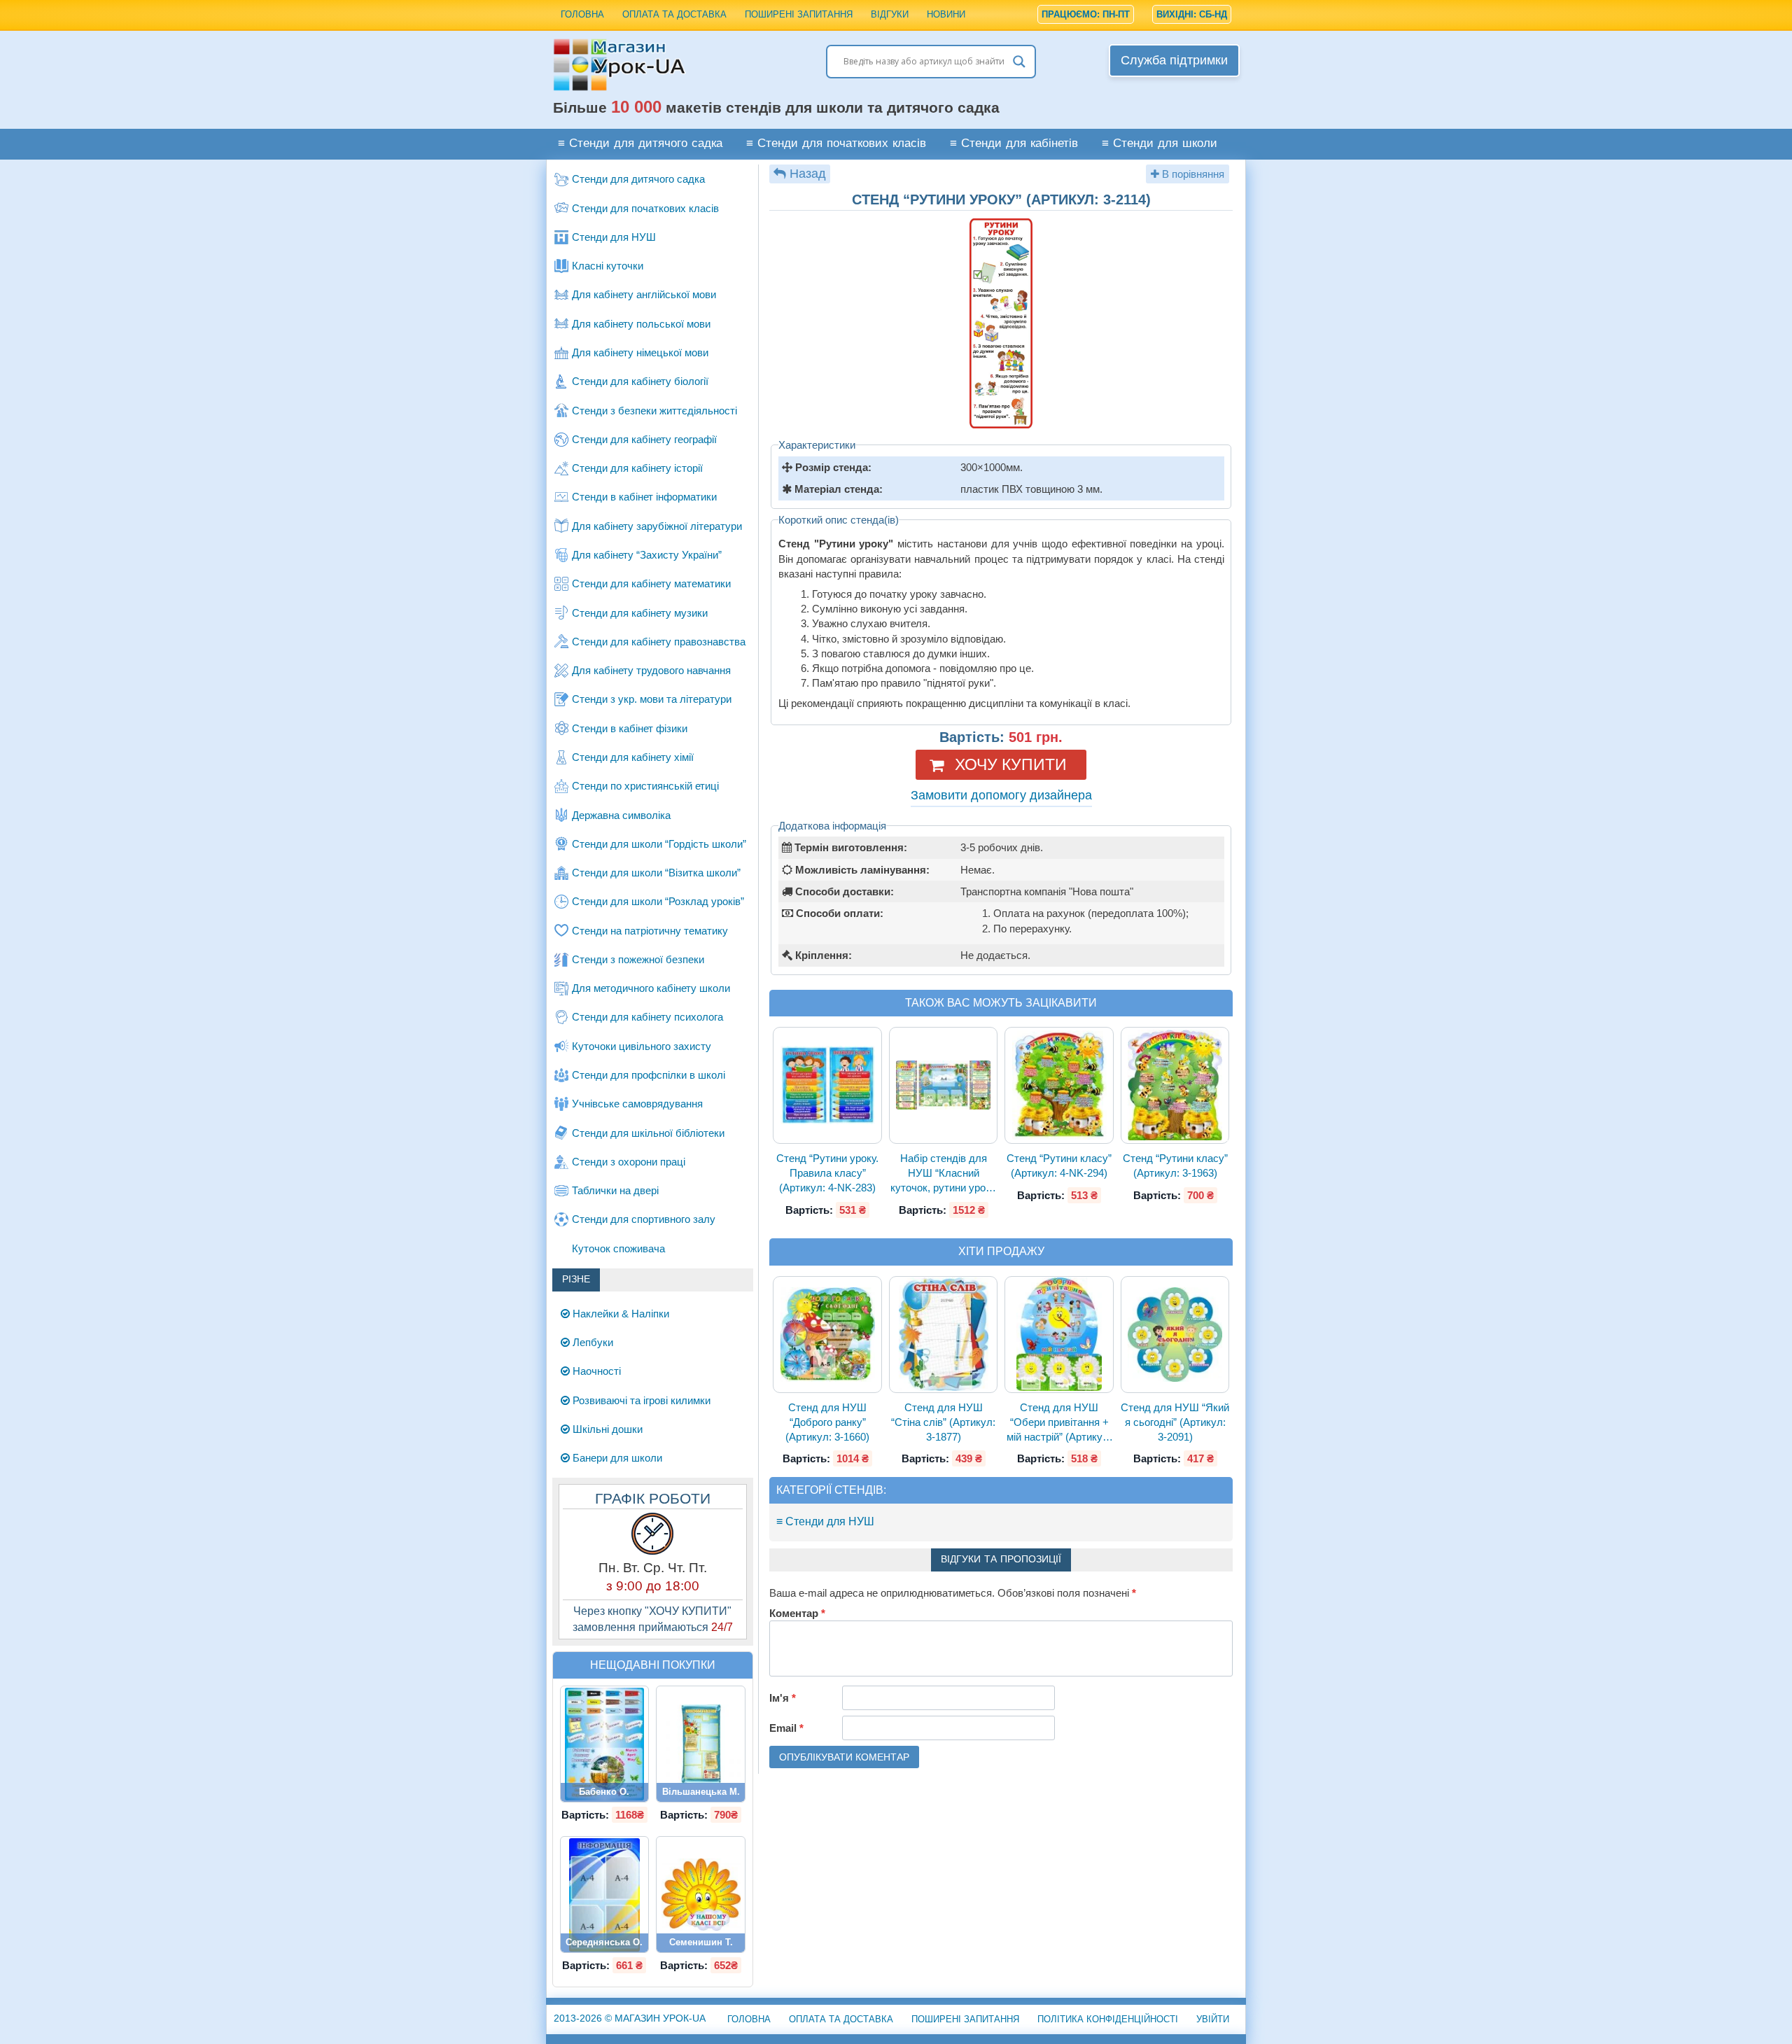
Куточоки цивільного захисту (642, 1046)
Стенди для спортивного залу (644, 1219)
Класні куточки (608, 266)
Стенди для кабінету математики (651, 583)
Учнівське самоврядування (637, 1104)
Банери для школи (616, 1458)
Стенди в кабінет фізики (630, 728)
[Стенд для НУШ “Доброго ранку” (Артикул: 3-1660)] (827, 1335)
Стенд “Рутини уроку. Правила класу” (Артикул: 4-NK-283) (827, 1173)
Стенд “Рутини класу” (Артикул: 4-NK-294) (1059, 1165)
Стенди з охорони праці (629, 1162)
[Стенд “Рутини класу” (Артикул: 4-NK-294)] (1059, 1086)
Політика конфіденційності (1108, 2019)
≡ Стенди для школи (1160, 144)
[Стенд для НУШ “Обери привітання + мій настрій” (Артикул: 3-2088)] (1059, 1334)
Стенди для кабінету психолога (647, 1017)
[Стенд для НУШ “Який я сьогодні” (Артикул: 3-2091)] (1175, 1335)
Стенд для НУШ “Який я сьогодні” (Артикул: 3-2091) (1175, 1422)
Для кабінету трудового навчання (651, 670)
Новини (946, 14)
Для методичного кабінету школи (651, 988)
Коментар (797, 1613)
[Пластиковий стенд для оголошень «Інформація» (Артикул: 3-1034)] (604, 1895)
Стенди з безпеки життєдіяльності (654, 411)
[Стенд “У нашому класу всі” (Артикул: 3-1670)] (701, 1895)
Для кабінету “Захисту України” (647, 555)
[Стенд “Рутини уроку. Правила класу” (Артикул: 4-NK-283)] (827, 1085)
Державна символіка (621, 815)
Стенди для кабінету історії (637, 468)
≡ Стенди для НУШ (825, 1521)
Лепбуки (591, 1342)
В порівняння (1192, 174)
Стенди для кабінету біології (640, 381)
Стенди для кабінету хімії (633, 757)
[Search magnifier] (1019, 62)
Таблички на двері (615, 1190)
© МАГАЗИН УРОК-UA (630, 2018)
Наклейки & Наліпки (619, 1314)
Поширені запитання (799, 14)
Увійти (1213, 2019)
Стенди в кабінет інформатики (644, 497)
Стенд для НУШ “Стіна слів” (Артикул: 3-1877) (943, 1422)
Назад (808, 174)
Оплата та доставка (674, 14)
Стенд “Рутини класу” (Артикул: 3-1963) (1175, 1165)
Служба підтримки (1174, 60)
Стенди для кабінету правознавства (659, 642)
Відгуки (890, 14)
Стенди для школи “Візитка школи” (656, 873)
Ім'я (783, 1698)
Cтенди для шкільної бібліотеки (648, 1133)
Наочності (595, 1371)
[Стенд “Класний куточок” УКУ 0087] (701, 1744)
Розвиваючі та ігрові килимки (640, 1400)
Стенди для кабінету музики (640, 613)
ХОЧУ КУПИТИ (1011, 764)
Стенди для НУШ (614, 237)
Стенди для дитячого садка (638, 179)
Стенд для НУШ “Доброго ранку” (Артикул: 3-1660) (827, 1422)
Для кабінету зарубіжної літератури (657, 526)
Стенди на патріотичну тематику (650, 931)
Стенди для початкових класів (645, 208)
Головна (582, 14)
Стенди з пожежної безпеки (638, 959)
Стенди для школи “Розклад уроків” (658, 901)
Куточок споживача (618, 1248)
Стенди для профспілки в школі (649, 1075)
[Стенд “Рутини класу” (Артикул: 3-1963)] (1175, 1085)
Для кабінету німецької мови (640, 352)
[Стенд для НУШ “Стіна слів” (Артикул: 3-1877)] (944, 1334)
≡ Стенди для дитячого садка (640, 144)
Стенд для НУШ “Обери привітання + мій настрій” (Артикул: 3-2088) (1059, 1423)
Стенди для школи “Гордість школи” (659, 844)
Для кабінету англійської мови (644, 294)
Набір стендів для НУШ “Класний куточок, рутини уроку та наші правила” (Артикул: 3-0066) (943, 1174)
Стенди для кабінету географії (644, 439)
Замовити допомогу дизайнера (1001, 795)
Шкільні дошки (606, 1429)
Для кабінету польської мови (641, 324)
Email (786, 1728)
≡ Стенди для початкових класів (836, 144)
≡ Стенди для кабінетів (1014, 144)
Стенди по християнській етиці (645, 786)
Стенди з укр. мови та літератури (652, 699)
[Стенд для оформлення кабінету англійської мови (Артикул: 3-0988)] (605, 1744)
